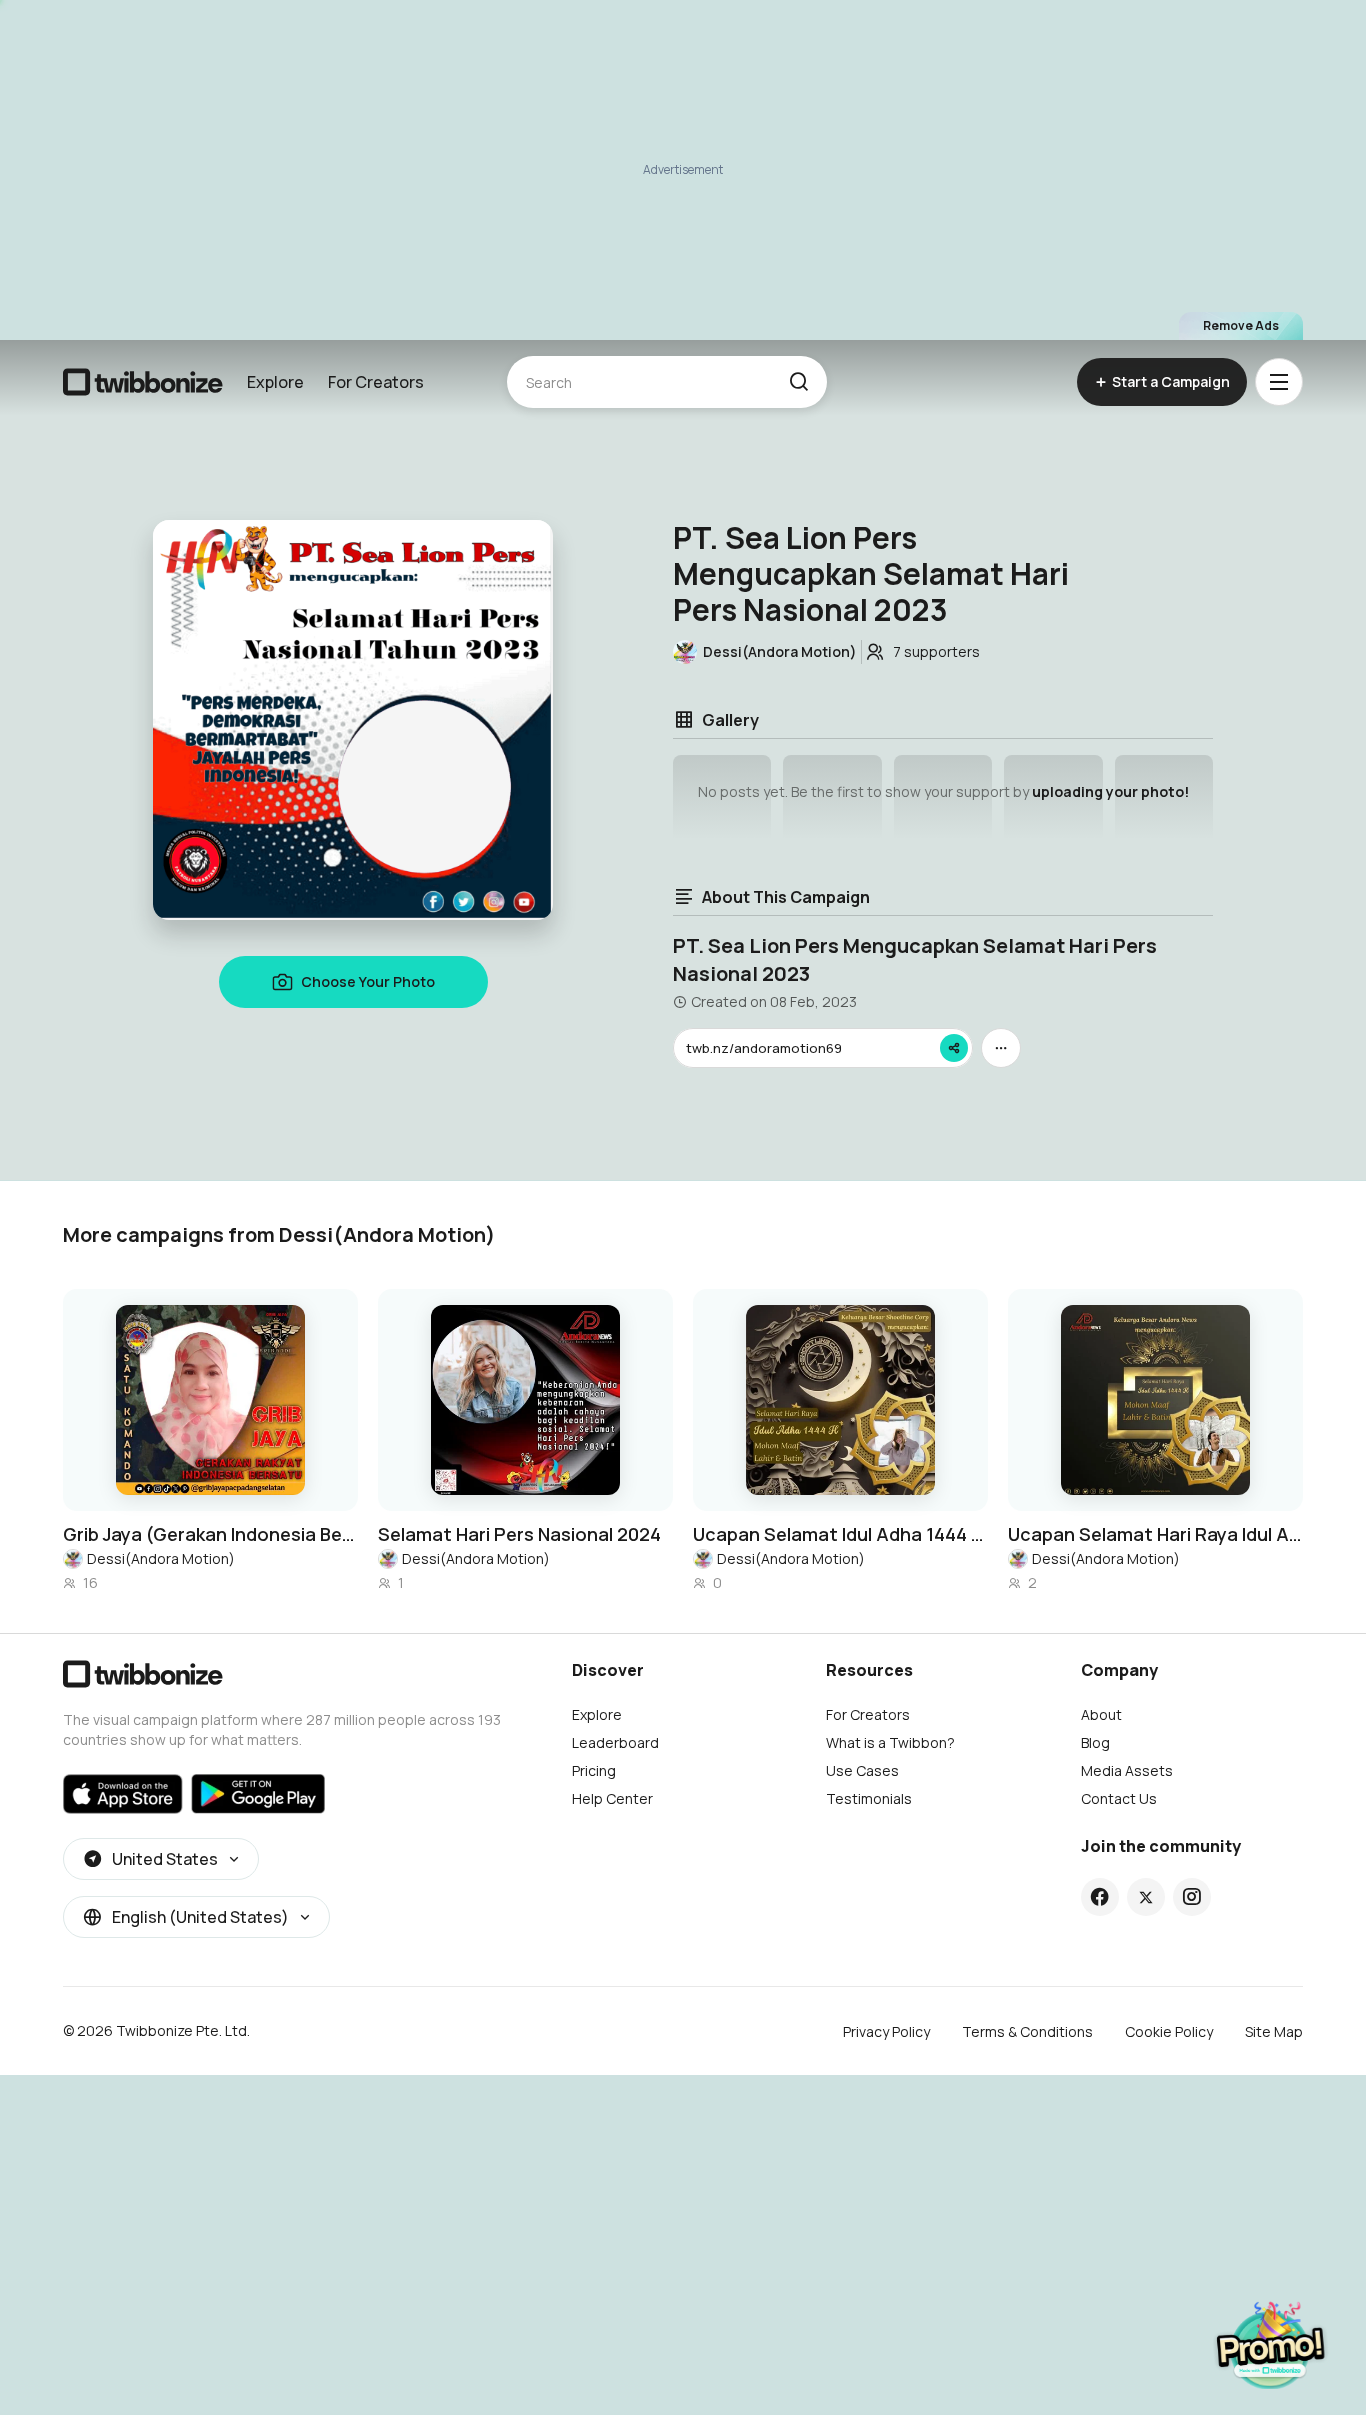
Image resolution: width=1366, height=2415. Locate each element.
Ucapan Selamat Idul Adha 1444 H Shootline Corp (840, 1534)
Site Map (1274, 2031)
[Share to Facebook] (1099, 1897)
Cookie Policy (1169, 2031)
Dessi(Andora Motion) (161, 1558)
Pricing (594, 1770)
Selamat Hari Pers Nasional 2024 (519, 1534)
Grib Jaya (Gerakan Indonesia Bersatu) (210, 1534)
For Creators (376, 382)
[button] (798, 382)
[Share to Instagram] (1191, 1897)
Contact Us (1119, 1798)
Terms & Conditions (1027, 2031)
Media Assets (1127, 1770)
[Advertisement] (683, 170)
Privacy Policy (886, 2031)
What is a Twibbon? (890, 1742)
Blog (1095, 1742)
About (1101, 1714)
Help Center (612, 1798)
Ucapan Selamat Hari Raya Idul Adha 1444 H (1155, 1534)
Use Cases (862, 1770)
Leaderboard (615, 1742)
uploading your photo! (1110, 791)
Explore (275, 382)
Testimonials (869, 1798)
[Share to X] (1146, 1897)
